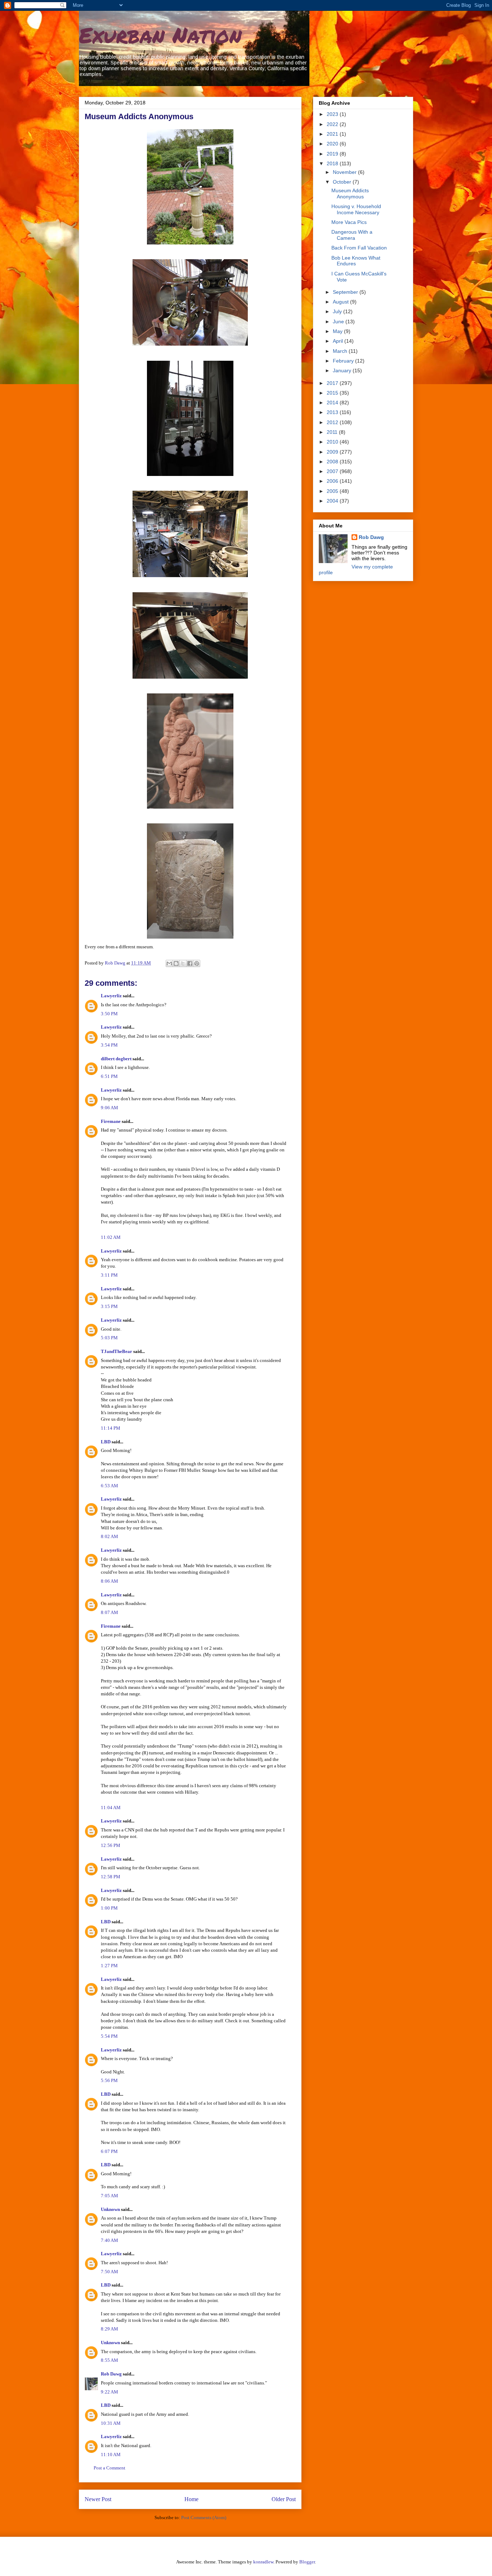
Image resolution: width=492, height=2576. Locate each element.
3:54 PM (109, 1045)
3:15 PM (109, 1306)
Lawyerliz (111, 996)
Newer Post (98, 2499)
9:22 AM (109, 2392)
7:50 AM (109, 2272)
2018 (333, 163)
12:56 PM (111, 1845)
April (339, 341)
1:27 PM (109, 1966)
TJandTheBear (117, 1351)
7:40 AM (109, 2240)
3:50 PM (109, 1014)
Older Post (284, 2499)
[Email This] (169, 963)
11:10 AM (111, 2454)
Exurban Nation (160, 35)
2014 (333, 403)
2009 (333, 452)
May (338, 331)
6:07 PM (109, 2151)
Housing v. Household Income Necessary (356, 209)
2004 (333, 501)
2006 (333, 481)
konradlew (263, 2562)
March (341, 351)
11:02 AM (111, 1237)
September (346, 292)
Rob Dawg (111, 2374)
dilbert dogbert (116, 1059)
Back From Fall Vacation (359, 248)
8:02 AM (109, 1536)
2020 (333, 144)
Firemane (111, 1121)
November (345, 172)
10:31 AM (111, 2423)
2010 (333, 442)
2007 (333, 471)
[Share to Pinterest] (197, 963)
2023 (333, 114)
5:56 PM (109, 2080)
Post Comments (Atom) (204, 2517)
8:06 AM (109, 1581)
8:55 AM (109, 2360)
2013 (333, 412)
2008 (333, 462)
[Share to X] (183, 963)
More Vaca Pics (349, 222)
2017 (333, 383)
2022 (333, 124)
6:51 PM (109, 1076)
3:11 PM (109, 1275)
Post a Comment (109, 2468)
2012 (333, 422)
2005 (333, 491)
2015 (333, 393)
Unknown (110, 2209)
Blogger (307, 2562)
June (339, 322)
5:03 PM (109, 1338)
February (344, 361)
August (341, 302)
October (343, 182)
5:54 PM (109, 2036)
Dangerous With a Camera (352, 235)
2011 (333, 432)
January (343, 370)
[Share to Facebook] (190, 963)
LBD (106, 1442)
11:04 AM (111, 1808)
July (338, 311)
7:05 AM (109, 2196)
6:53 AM (109, 1486)
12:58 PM (111, 1877)
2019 (333, 154)
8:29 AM (109, 2329)
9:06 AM (109, 1108)
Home (191, 2499)
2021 (333, 134)
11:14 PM (111, 1428)
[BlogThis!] (176, 963)
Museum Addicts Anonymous (350, 194)
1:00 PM (109, 1908)
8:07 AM (109, 1612)
